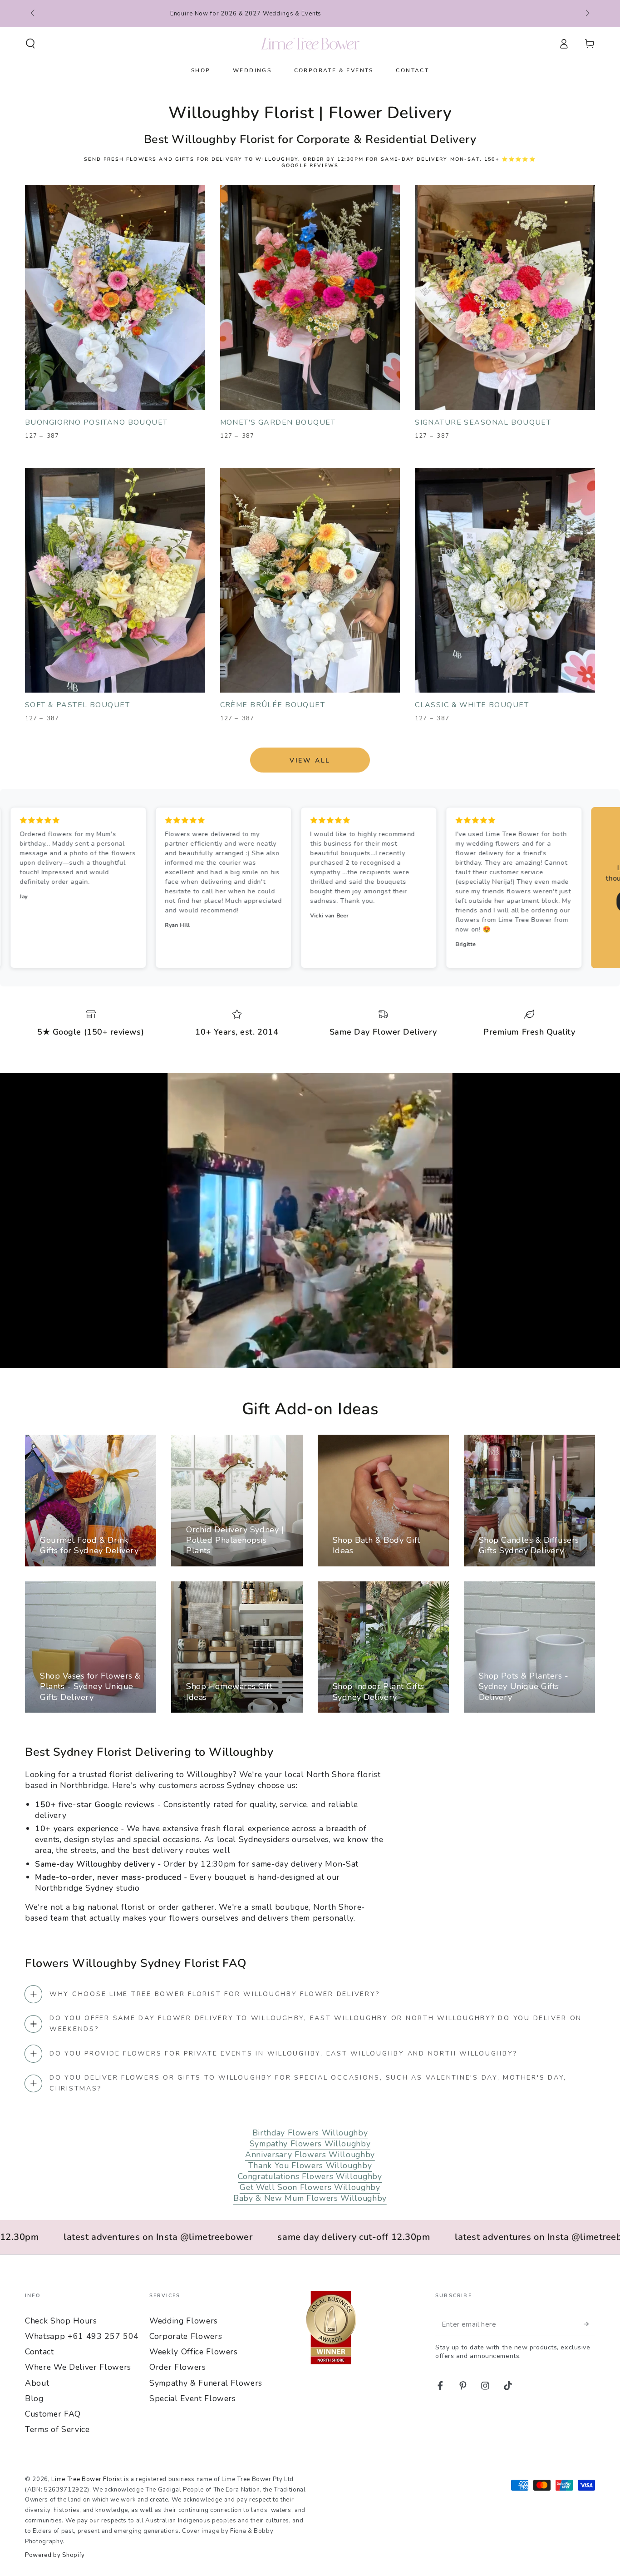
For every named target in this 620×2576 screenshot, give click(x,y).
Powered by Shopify (55, 2555)
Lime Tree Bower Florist (87, 2479)
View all (310, 760)
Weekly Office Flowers (194, 2352)
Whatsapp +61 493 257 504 (82, 2336)
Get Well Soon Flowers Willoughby (310, 2187)
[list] (310, 1025)
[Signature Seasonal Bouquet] (505, 297)
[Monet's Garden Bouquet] (310, 297)
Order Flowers (178, 2367)
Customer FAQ (53, 2414)
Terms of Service (57, 2429)
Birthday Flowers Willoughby (310, 2133)
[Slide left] (33, 14)
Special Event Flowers (193, 2398)
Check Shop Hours (61, 2321)
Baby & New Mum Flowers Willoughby (310, 2198)
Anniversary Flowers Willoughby (310, 2155)
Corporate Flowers (186, 2336)
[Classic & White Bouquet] (505, 580)
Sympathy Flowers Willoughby (310, 2144)
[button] (31, 44)
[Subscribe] (589, 2324)
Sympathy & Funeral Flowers (206, 2383)
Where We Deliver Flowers (78, 2367)
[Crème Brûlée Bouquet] (310, 580)
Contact (39, 2352)
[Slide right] (587, 14)
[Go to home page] (310, 44)
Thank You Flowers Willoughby (310, 2165)
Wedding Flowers (184, 2321)
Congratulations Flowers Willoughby (310, 2176)
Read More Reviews (358, 901)
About (37, 2383)
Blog (34, 2398)
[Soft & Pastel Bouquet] (115, 580)
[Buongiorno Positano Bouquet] (115, 297)
